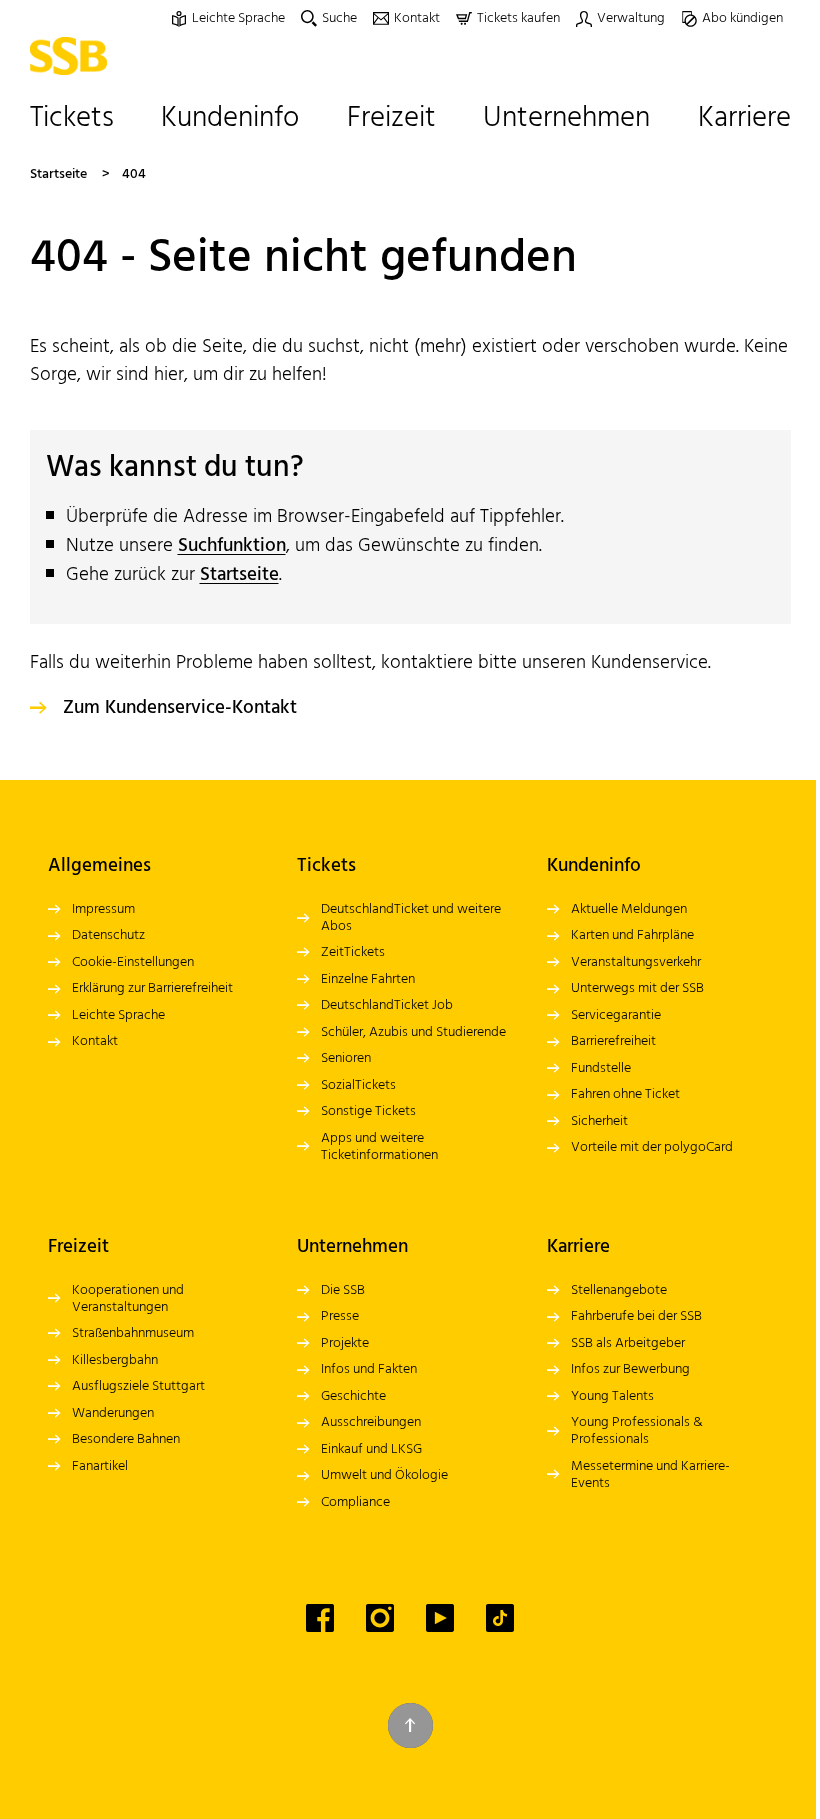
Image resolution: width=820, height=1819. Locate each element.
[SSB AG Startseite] (73, 56)
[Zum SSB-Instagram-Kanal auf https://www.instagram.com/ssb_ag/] (380, 1618)
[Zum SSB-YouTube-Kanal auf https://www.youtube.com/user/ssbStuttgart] (440, 1618)
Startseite (58, 174)
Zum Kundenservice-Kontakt (180, 707)
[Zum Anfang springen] (410, 1725)
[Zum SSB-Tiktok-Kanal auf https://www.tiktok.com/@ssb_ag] (500, 1618)
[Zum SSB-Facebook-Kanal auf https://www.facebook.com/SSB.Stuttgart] (320, 1618)
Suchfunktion (232, 546)
